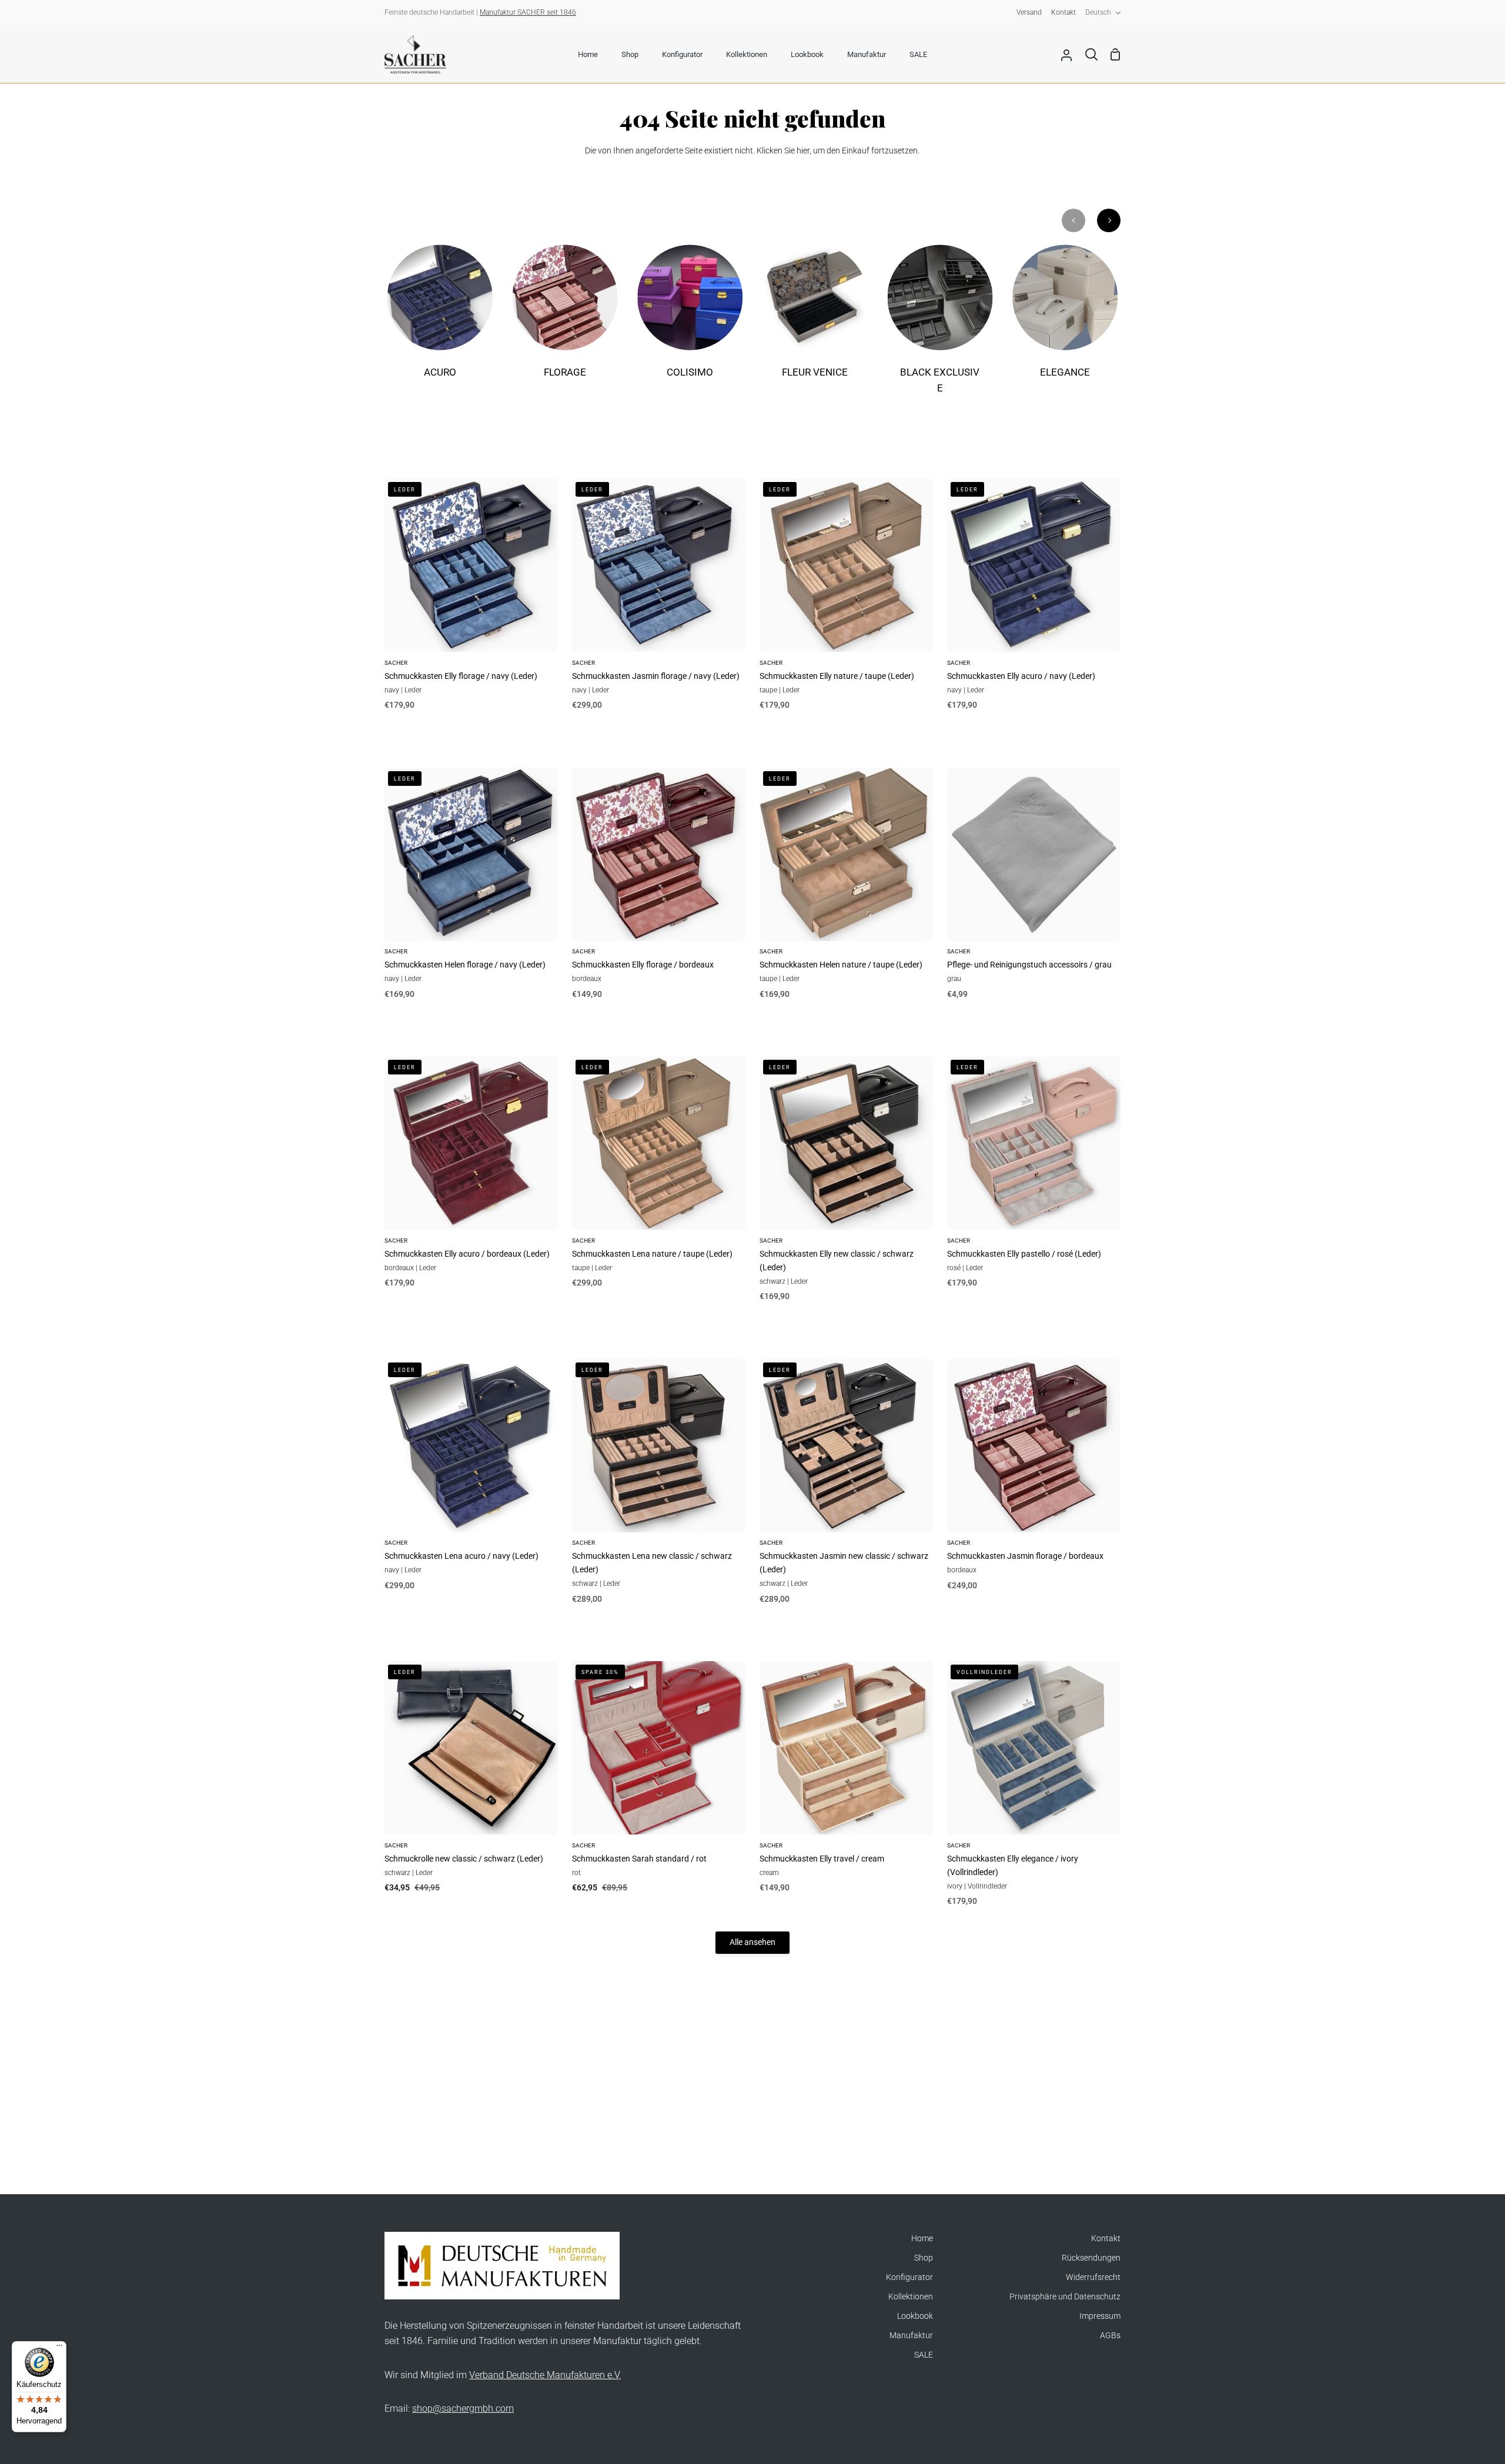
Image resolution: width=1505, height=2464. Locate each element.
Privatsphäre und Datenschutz (1065, 2297)
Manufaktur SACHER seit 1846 (528, 12)
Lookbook (915, 2316)
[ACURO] (440, 319)
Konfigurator (909, 2277)
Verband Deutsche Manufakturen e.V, (545, 2375)
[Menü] (59, 2348)
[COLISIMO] (690, 319)
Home (922, 2239)
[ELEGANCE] (1065, 319)
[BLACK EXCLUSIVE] (940, 327)
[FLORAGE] (565, 319)
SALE (924, 2355)
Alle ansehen (752, 1942)
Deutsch (1098, 12)
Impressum (1100, 2316)
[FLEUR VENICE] (815, 319)
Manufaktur (911, 2336)
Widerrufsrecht (1093, 2277)
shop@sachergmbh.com (463, 2408)
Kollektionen (911, 2297)
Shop (924, 2258)
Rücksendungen (1091, 2258)
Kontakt (1106, 2239)
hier (803, 151)
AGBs (1110, 2336)
